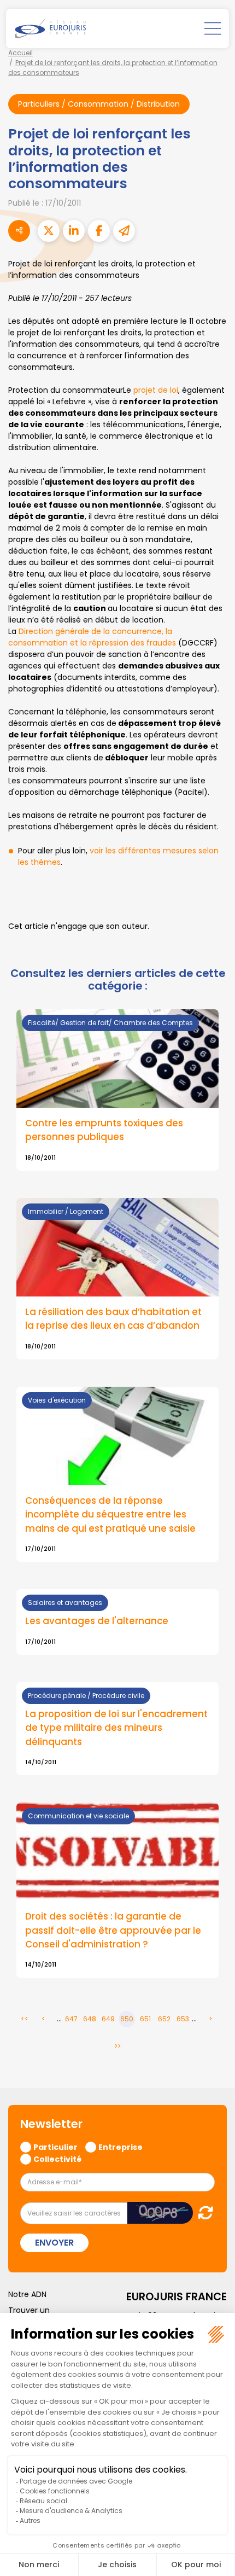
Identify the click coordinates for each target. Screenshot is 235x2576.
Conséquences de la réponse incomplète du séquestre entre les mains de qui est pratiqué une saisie (110, 1514)
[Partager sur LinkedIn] (74, 231)
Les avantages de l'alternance (97, 1621)
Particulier (55, 2147)
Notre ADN (27, 2294)
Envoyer (54, 2243)
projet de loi (156, 390)
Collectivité (57, 2159)
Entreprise (121, 2147)
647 (71, 2019)
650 (127, 2019)
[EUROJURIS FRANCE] (50, 28)
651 (145, 2019)
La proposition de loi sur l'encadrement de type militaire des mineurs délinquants (116, 1728)
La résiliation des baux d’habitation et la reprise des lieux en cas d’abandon (113, 1319)
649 (108, 2019)
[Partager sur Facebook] (99, 231)
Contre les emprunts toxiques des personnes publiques (104, 1130)
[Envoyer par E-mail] (124, 231)
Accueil (20, 53)
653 (183, 2019)
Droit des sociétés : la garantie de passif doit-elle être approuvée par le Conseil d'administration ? (113, 1930)
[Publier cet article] (49, 231)
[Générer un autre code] (202, 2212)
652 (164, 2019)
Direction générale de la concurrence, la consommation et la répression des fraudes (92, 637)
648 (90, 2019)
